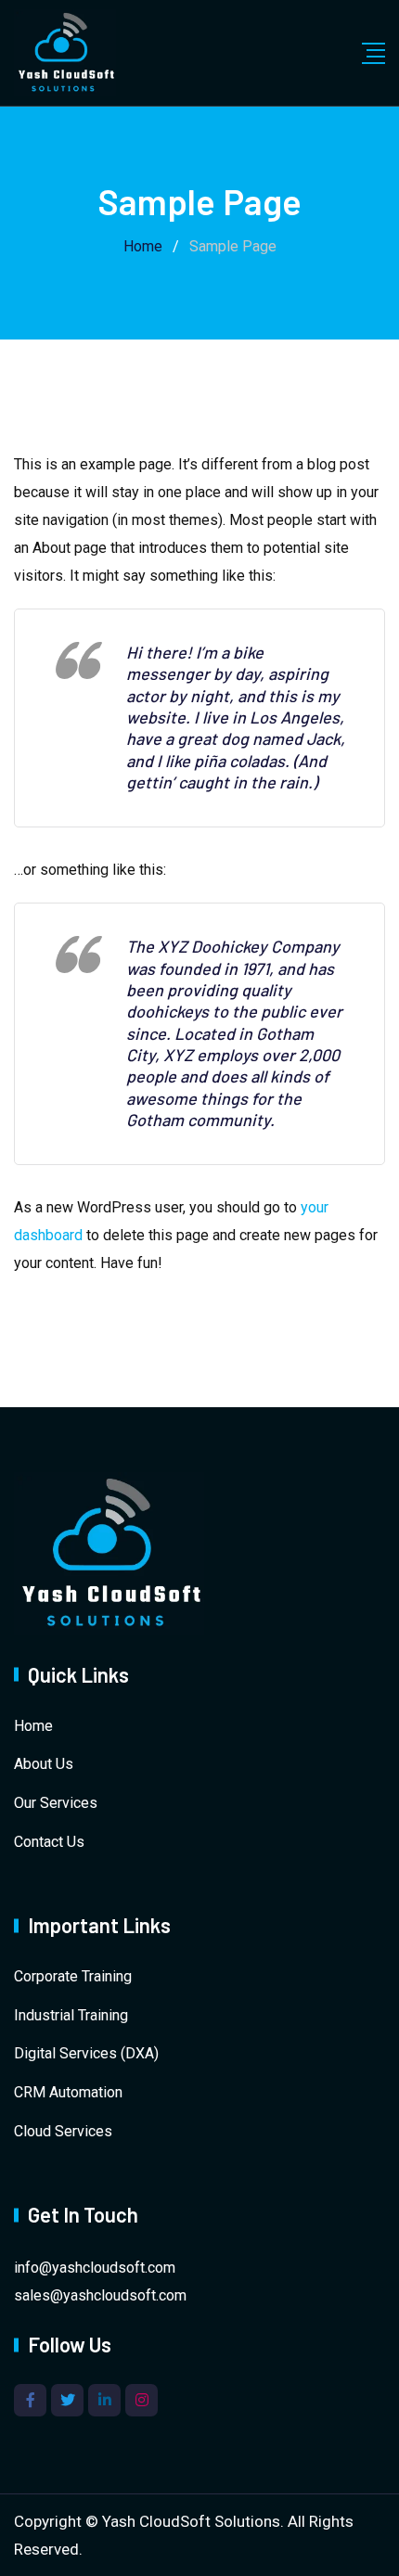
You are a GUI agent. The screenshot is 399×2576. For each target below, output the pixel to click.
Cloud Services (63, 2131)
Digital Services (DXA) (86, 2053)
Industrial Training (71, 2015)
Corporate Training (73, 1976)
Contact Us (49, 1842)
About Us (44, 1764)
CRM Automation (68, 2092)
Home (33, 1726)
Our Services (56, 1803)
